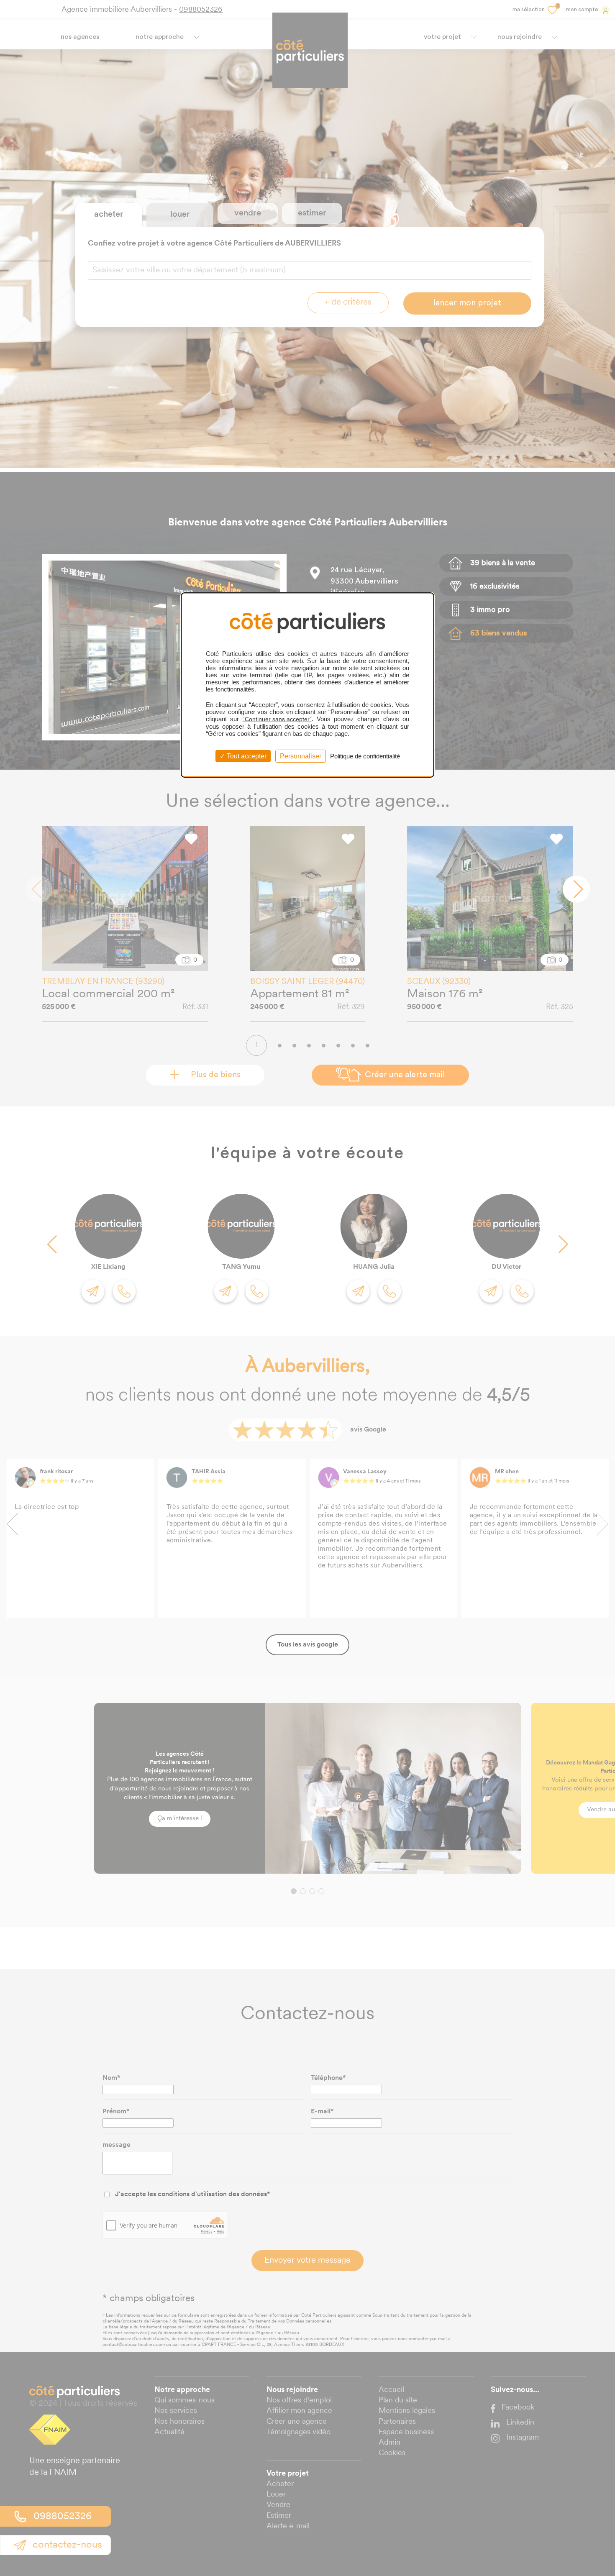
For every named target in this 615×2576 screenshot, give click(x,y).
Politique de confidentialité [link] (365, 756)
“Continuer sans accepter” (277, 719)
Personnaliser (301, 756)
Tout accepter (246, 756)
